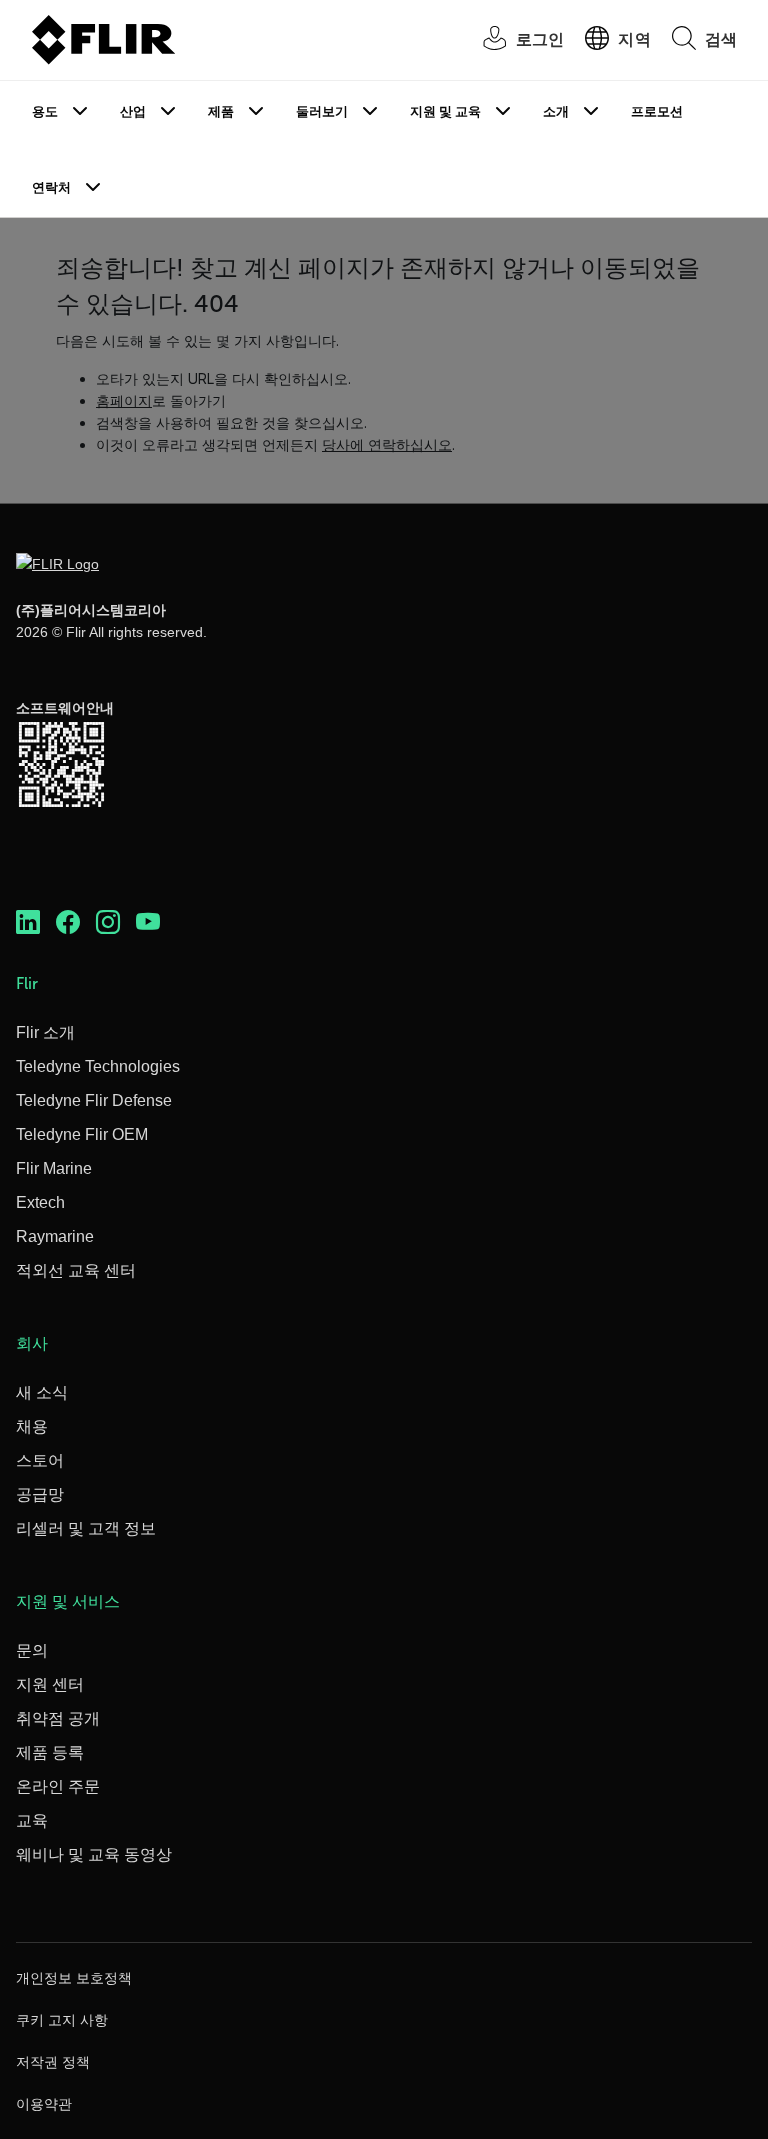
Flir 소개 (45, 1032)
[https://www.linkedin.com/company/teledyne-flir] (28, 922)
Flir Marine (54, 1168)
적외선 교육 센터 (76, 1270)
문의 (32, 1650)
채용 (32, 1426)
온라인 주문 (58, 1786)
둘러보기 (322, 111)
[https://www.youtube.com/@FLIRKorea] (148, 922)
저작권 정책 (53, 2062)
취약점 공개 (58, 1718)
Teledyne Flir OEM (82, 1134)
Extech (40, 1202)
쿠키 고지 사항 (62, 2020)
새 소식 (42, 1392)
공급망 (40, 1494)
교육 (32, 1820)
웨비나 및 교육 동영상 (94, 1854)
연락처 (51, 187)
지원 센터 (50, 1684)
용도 (45, 111)
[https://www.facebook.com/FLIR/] (68, 922)
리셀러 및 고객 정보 (86, 1528)
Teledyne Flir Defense (94, 1100)
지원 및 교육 (445, 111)
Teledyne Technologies (98, 1066)
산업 (133, 111)
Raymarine (55, 1236)
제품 (221, 111)
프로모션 (657, 111)
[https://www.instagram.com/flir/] (108, 922)
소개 (556, 111)
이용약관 (44, 2104)
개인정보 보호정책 (74, 1978)
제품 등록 (50, 1752)
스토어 (40, 1460)
